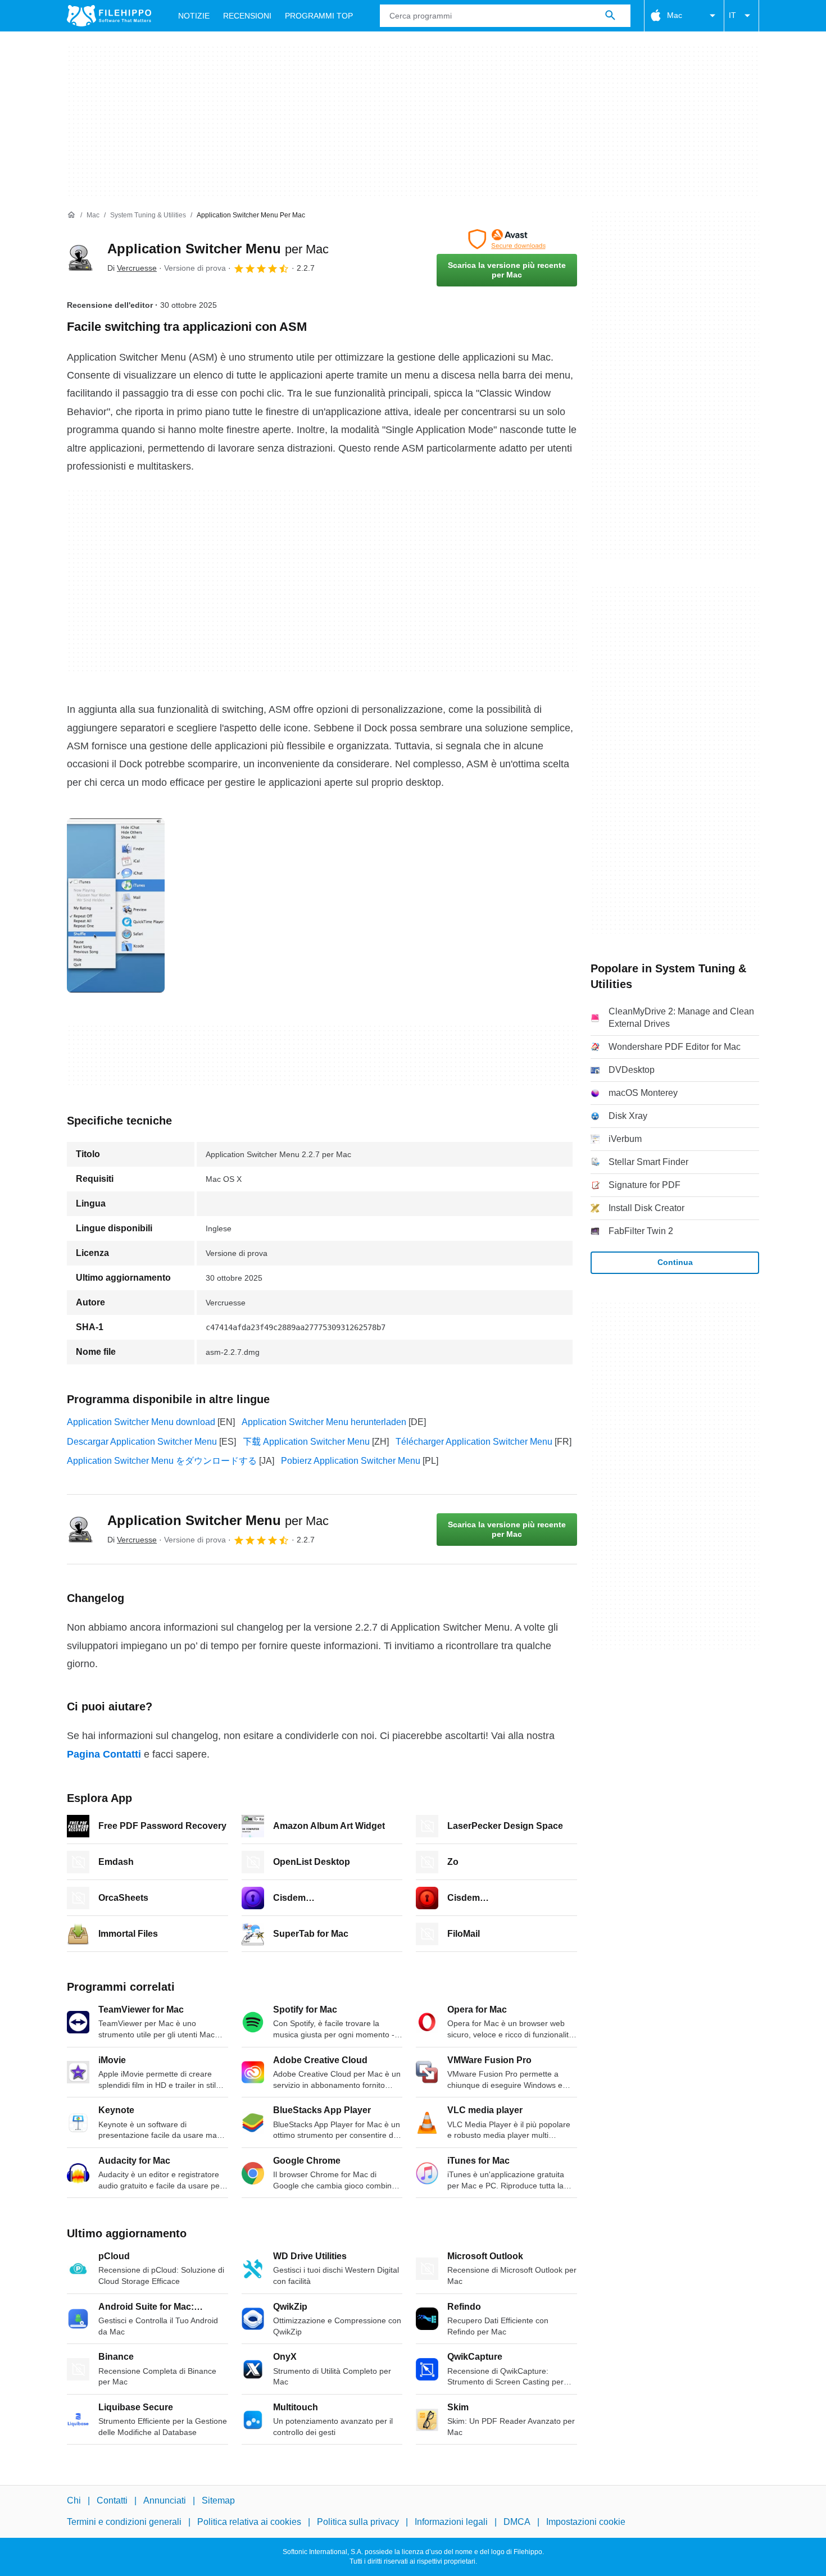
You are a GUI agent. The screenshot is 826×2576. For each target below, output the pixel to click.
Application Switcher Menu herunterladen (324, 1422)
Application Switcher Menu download (141, 1422)
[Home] (71, 215)
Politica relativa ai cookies (249, 2522)
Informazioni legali (451, 2522)
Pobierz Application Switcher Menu (351, 1461)
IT (732, 15)
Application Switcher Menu (218, 249)
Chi (74, 2500)
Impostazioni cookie (586, 2522)
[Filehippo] (109, 16)
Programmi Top (319, 16)
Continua (675, 1262)
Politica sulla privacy (358, 2522)
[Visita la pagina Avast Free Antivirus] (507, 239)
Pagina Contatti (104, 1754)
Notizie (194, 16)
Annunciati (165, 2500)
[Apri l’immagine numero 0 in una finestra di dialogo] (116, 905)
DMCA (517, 2522)
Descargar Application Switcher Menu (142, 1442)
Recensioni (247, 16)
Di (132, 268)
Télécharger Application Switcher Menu (474, 1442)
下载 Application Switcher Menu (306, 1442)
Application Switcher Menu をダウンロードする (162, 1461)
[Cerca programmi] (610, 16)
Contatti (112, 2500)
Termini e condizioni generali (124, 2522)
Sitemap (218, 2500)
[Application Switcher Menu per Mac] (80, 258)
